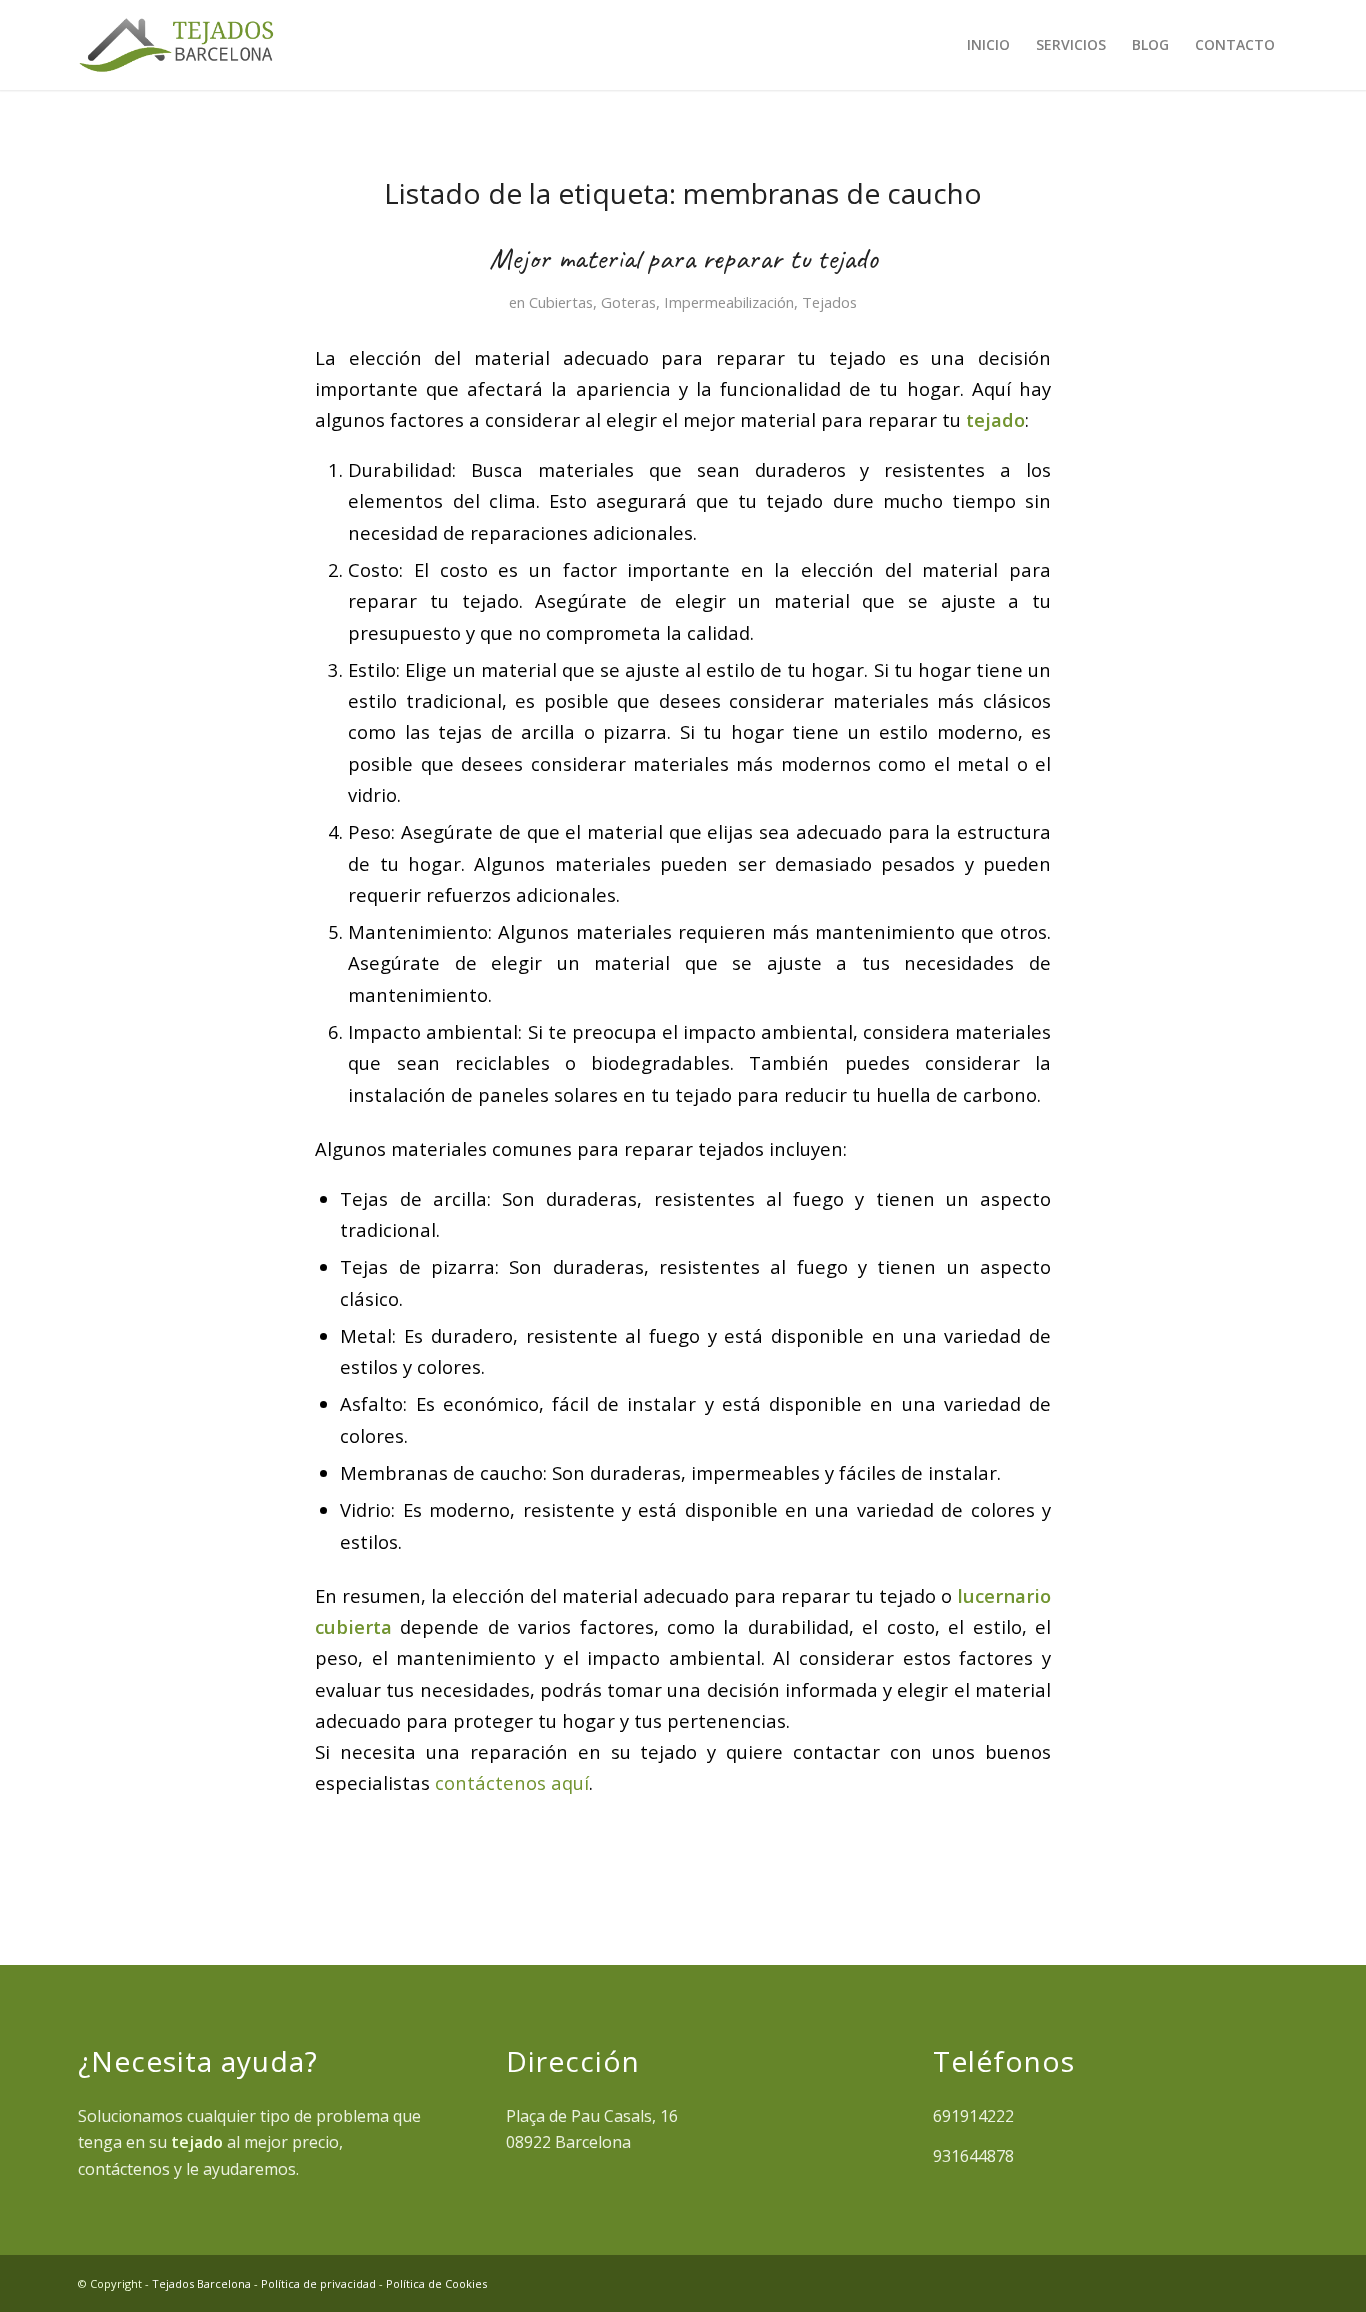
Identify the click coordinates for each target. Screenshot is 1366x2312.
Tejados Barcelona (201, 2283)
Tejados (829, 302)
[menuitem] (988, 45)
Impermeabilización (729, 302)
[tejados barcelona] (176, 45)
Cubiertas (561, 302)
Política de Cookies (436, 2283)
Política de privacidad (318, 2283)
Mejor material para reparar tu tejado (683, 258)
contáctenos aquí (512, 1782)
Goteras (628, 302)
